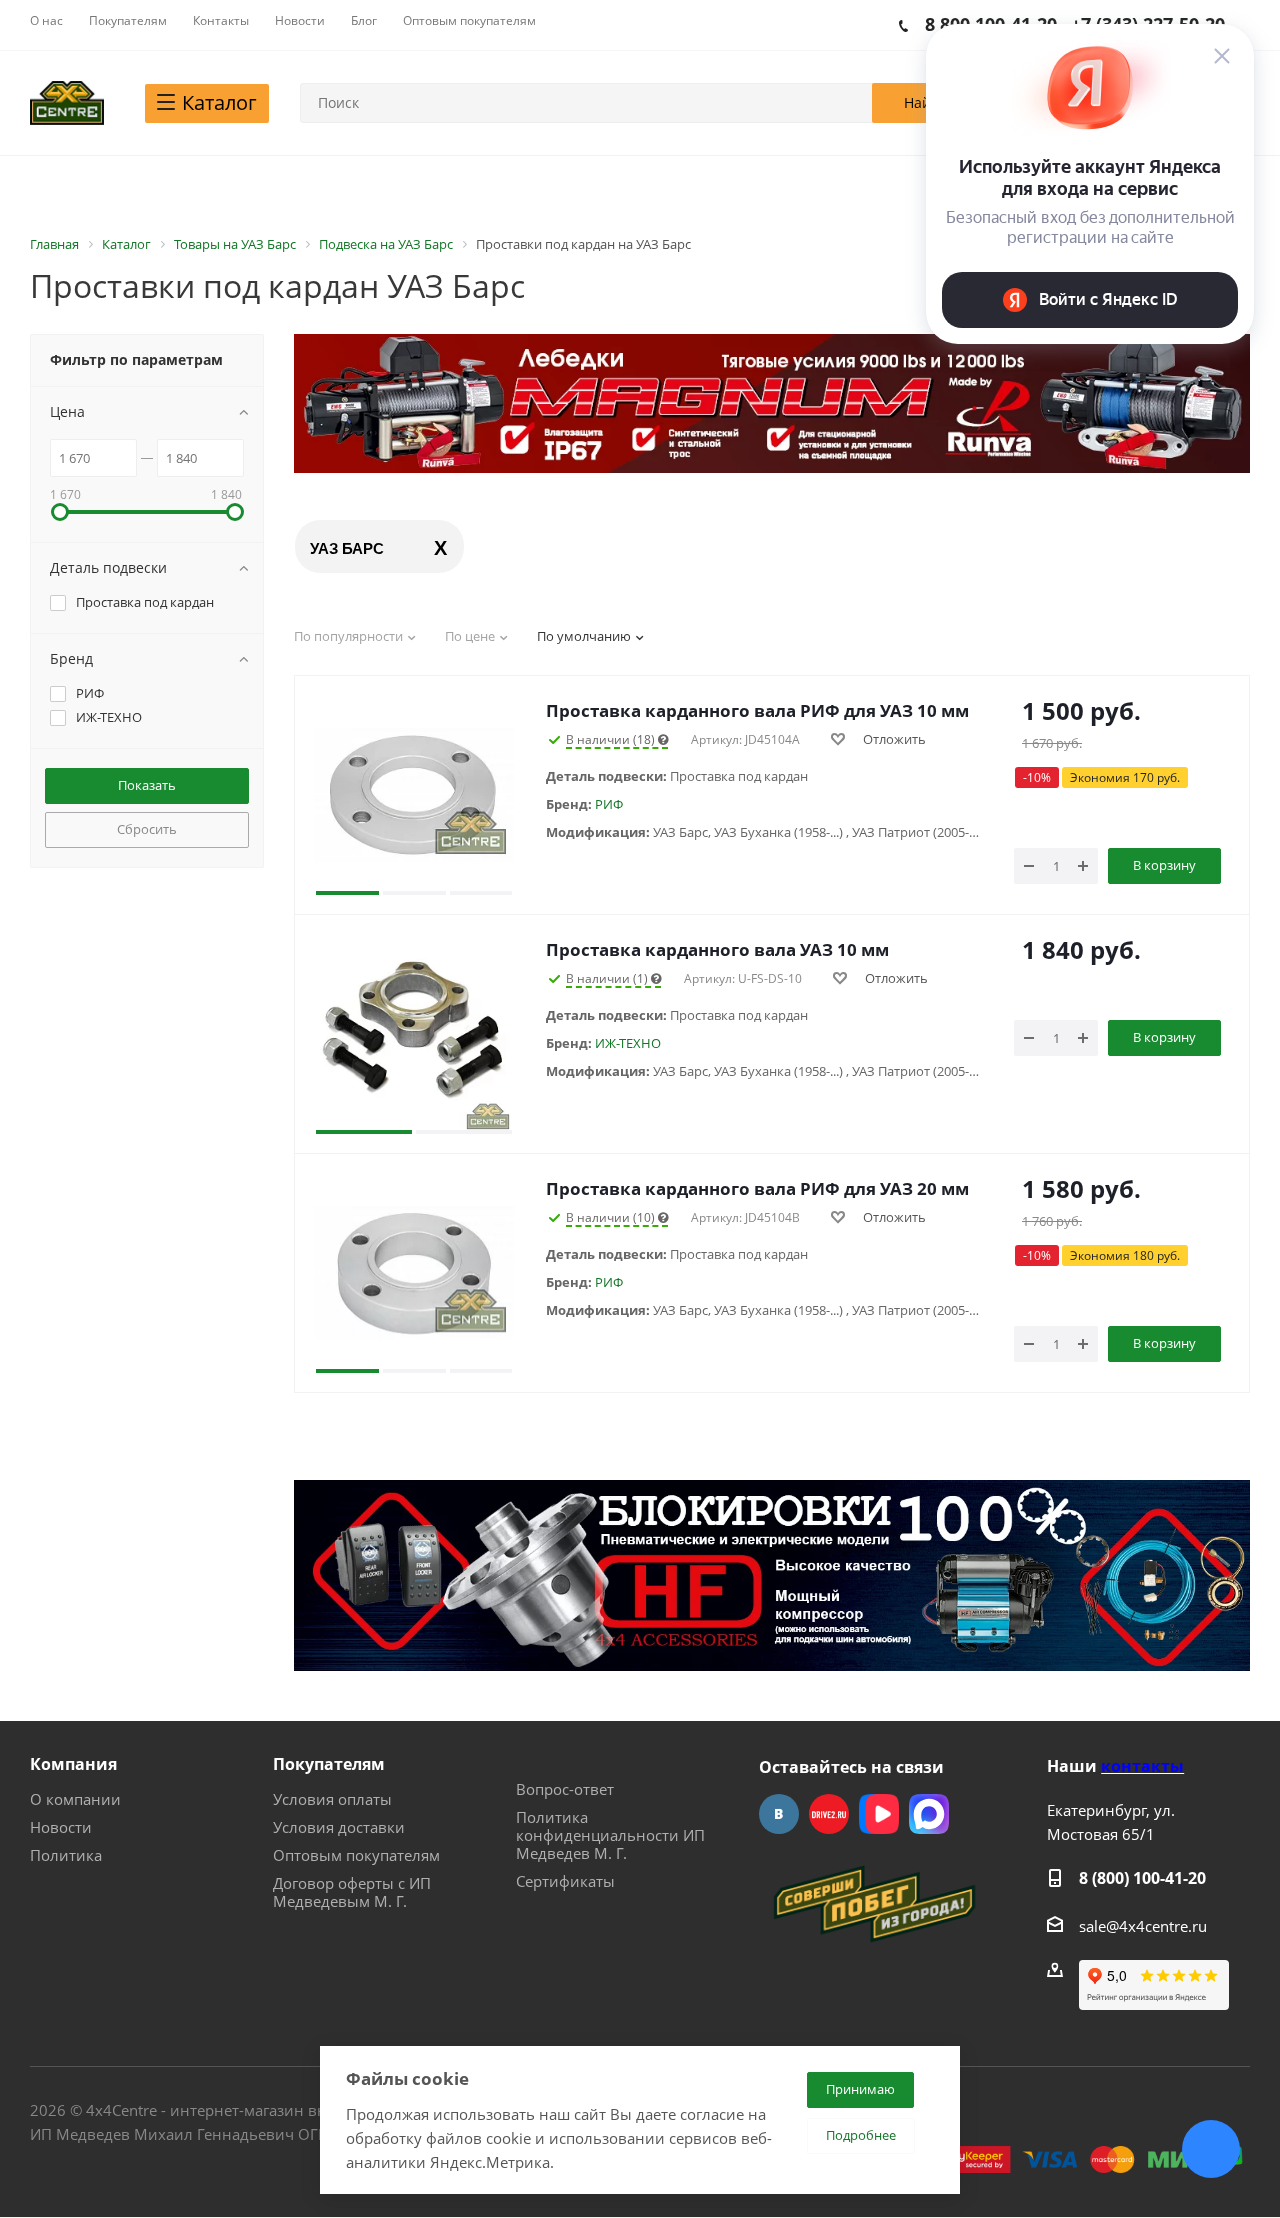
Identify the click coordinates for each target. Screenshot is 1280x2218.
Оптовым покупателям (356, 1855)
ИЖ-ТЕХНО (628, 1043)
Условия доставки (339, 1827)
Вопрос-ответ (565, 1789)
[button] (347, 795)
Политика (66, 1855)
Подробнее (861, 2135)
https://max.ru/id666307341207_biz (929, 1814)
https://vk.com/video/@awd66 (879, 1814)
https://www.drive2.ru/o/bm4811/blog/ (829, 1814)
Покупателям (329, 1764)
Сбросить (147, 829)
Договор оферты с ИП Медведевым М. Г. (352, 1892)
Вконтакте (779, 1814)
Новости (61, 1827)
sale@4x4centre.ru (1143, 1926)
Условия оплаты (332, 1799)
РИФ (609, 804)
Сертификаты (565, 1881)
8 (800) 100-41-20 (1142, 1878)
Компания (73, 1764)
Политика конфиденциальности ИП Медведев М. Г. (610, 1835)
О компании (75, 1799)
